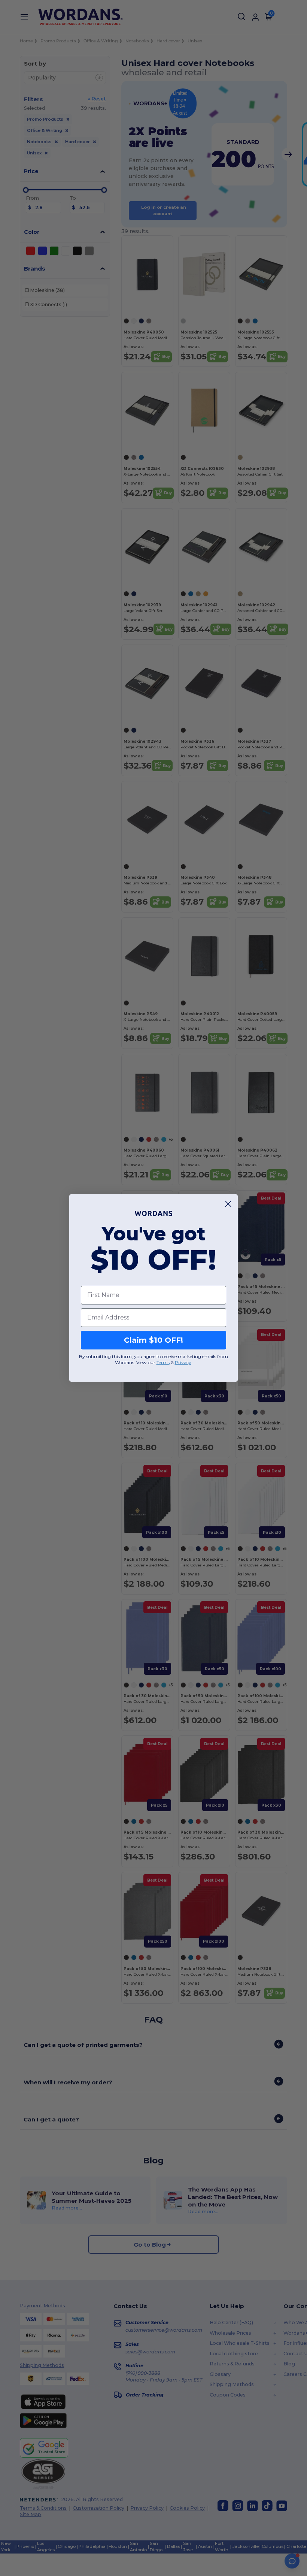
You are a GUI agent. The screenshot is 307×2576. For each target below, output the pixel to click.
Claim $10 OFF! (153, 1340)
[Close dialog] (228, 1204)
